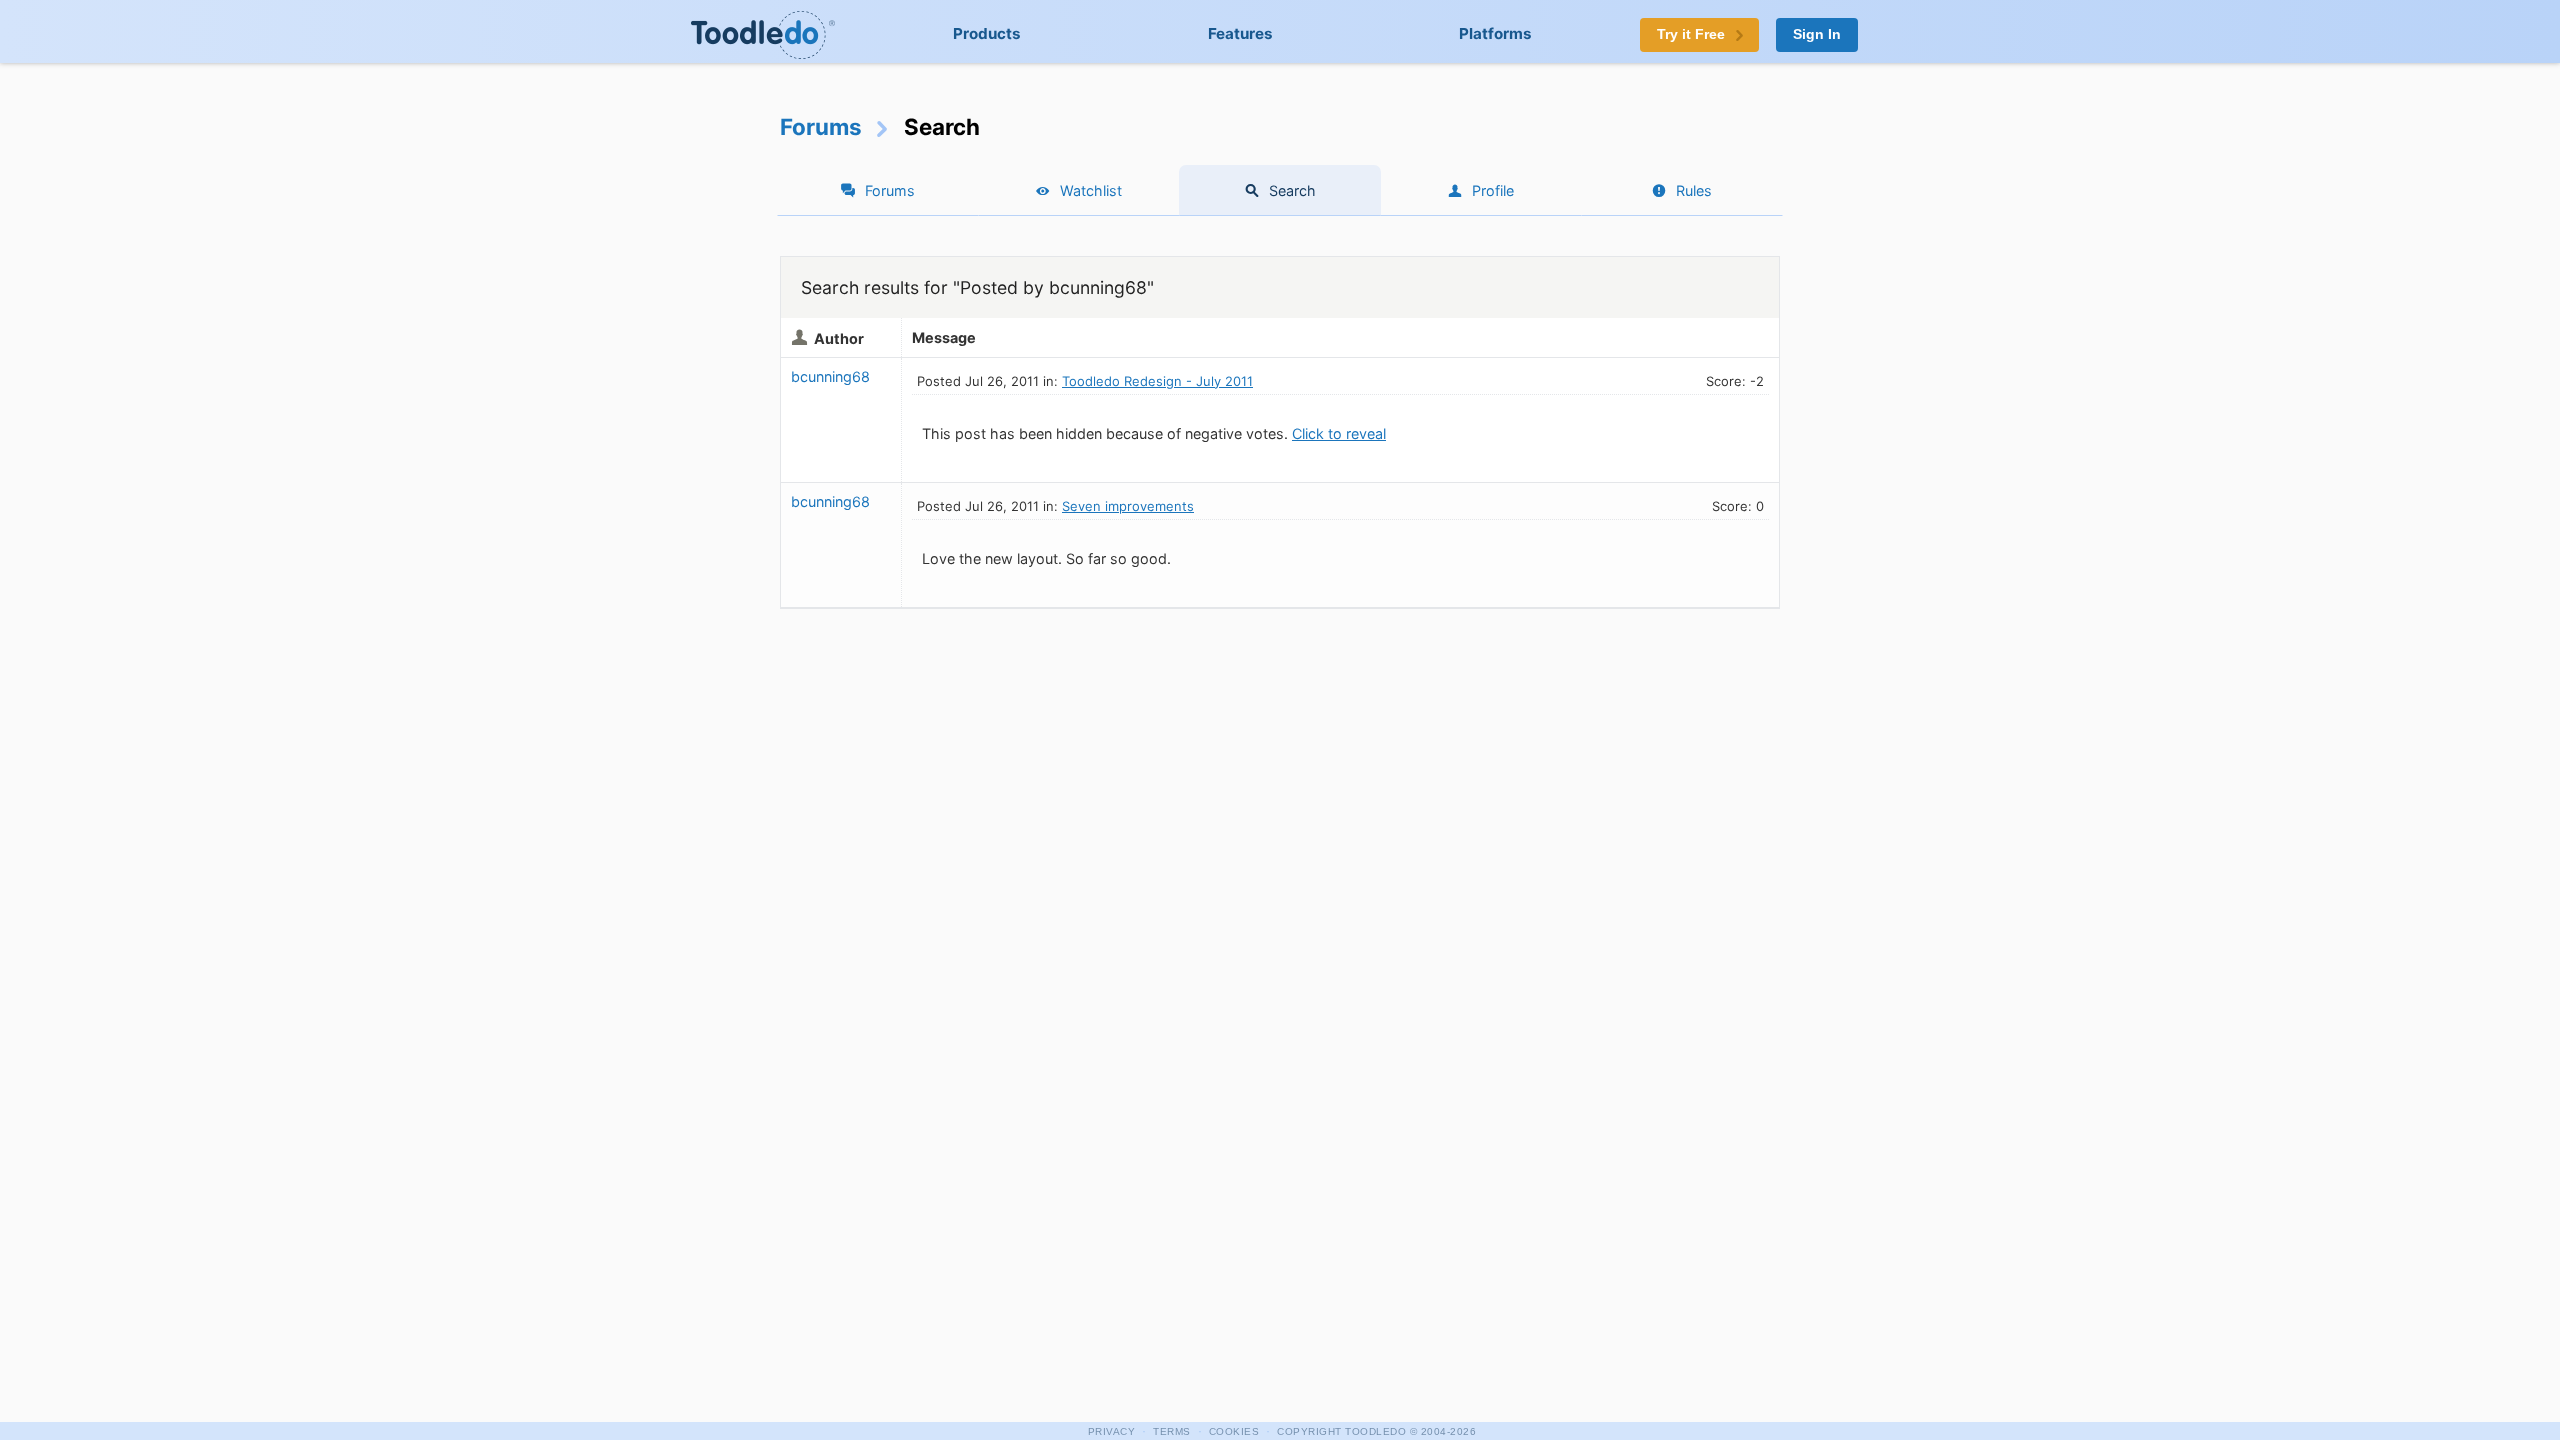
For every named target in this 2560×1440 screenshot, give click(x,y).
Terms (1172, 1431)
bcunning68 (830, 376)
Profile (1493, 190)
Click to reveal (1339, 433)
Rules (1694, 190)
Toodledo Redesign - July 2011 (1157, 381)
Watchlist (1091, 190)
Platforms (1495, 33)
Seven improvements (1128, 506)
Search (1292, 190)
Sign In (1817, 34)
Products (987, 33)
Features (1240, 33)
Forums (821, 126)
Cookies (1234, 1431)
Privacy (1112, 1431)
